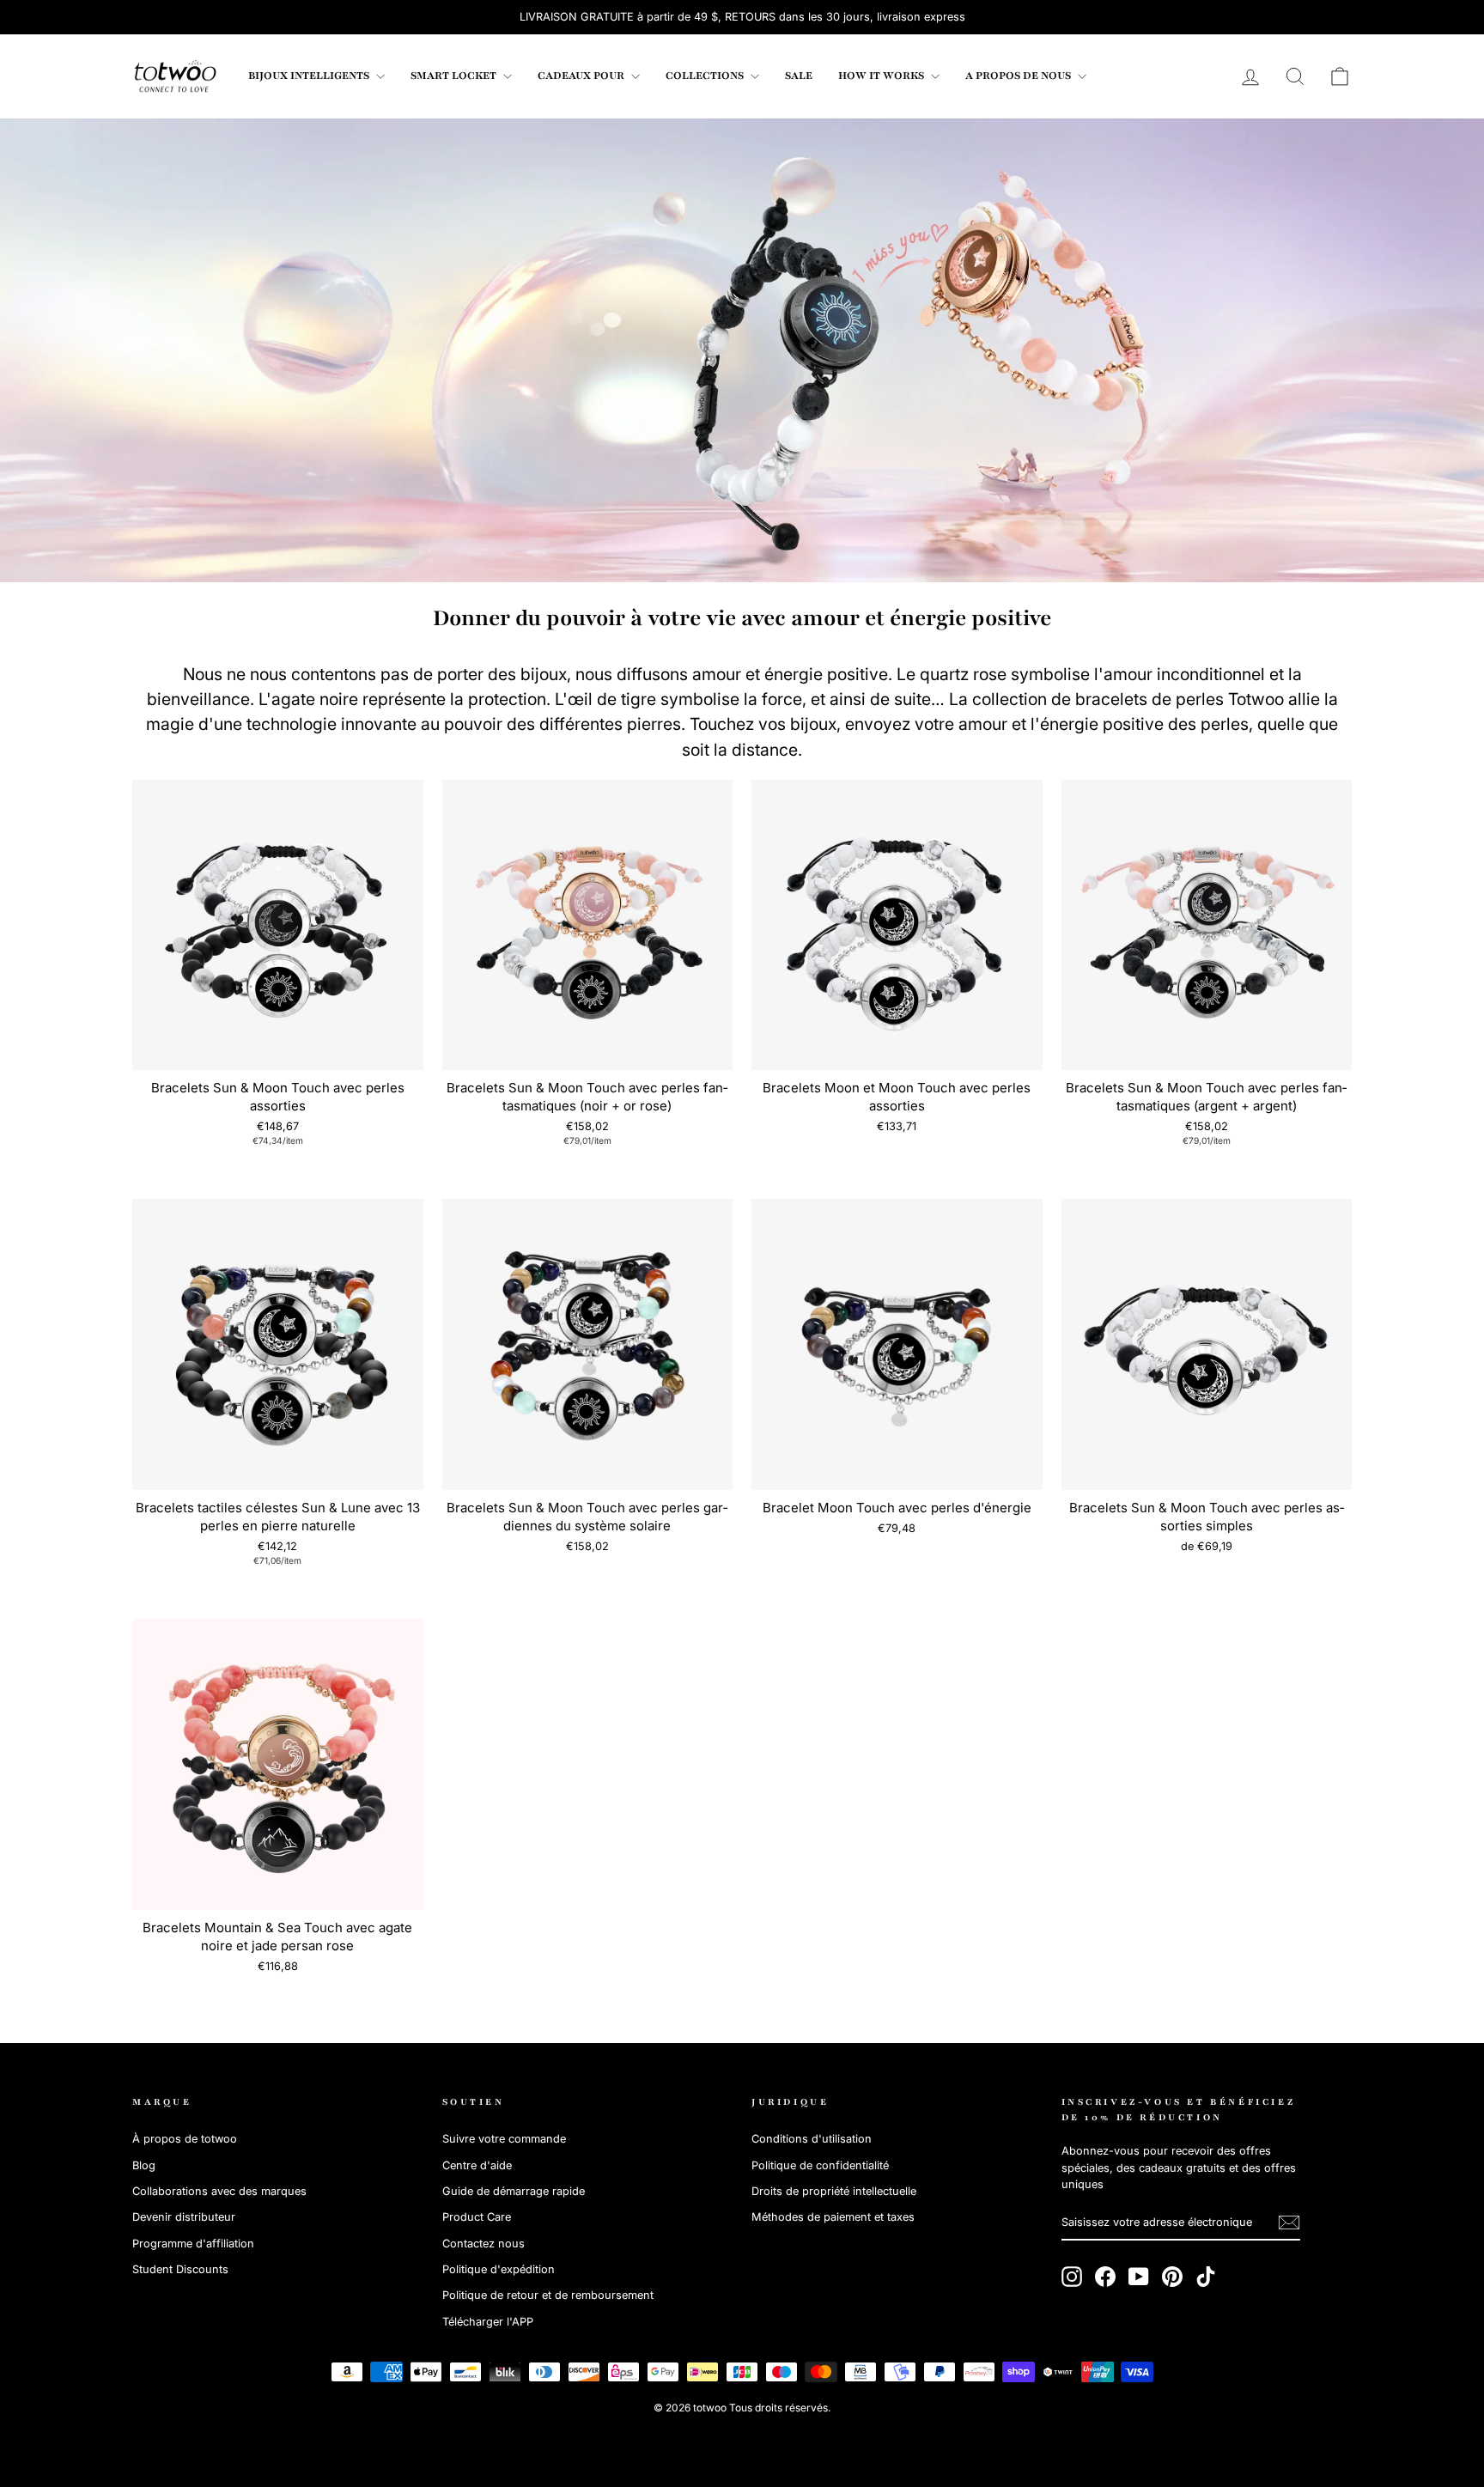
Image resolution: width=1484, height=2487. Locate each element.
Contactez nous (484, 2244)
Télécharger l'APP (488, 2322)
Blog (144, 2165)
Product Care (477, 2217)
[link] (175, 76)
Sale (799, 76)
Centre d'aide (477, 2165)
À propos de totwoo (185, 2139)
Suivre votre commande (504, 2139)
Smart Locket (455, 76)
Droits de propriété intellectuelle (834, 2191)
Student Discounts (180, 2269)
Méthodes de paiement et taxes (833, 2217)
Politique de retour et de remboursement (548, 2295)
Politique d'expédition (499, 2269)
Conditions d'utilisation (812, 2139)
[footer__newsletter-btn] (1289, 2222)
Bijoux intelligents (310, 76)
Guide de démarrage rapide (514, 2191)
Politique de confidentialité (820, 2165)
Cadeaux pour (582, 76)
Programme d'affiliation (193, 2244)
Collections (706, 76)
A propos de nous (1019, 76)
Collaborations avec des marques (219, 2191)
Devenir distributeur (184, 2217)
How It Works (882, 76)
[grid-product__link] (278, 925)
